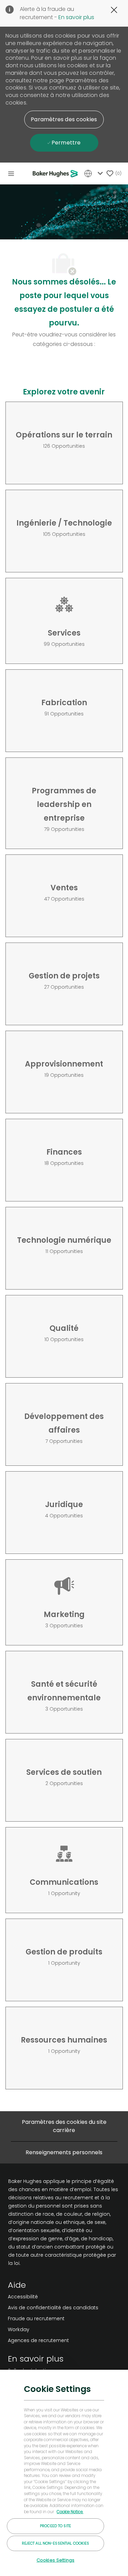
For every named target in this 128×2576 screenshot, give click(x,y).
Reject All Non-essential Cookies (56, 2543)
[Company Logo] (56, 173)
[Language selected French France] (95, 173)
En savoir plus (76, 17)
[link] (53, 2297)
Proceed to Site (55, 2526)
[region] (64, 2473)
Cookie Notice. (70, 2512)
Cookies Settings (55, 2560)
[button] (64, 120)
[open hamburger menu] (11, 173)
